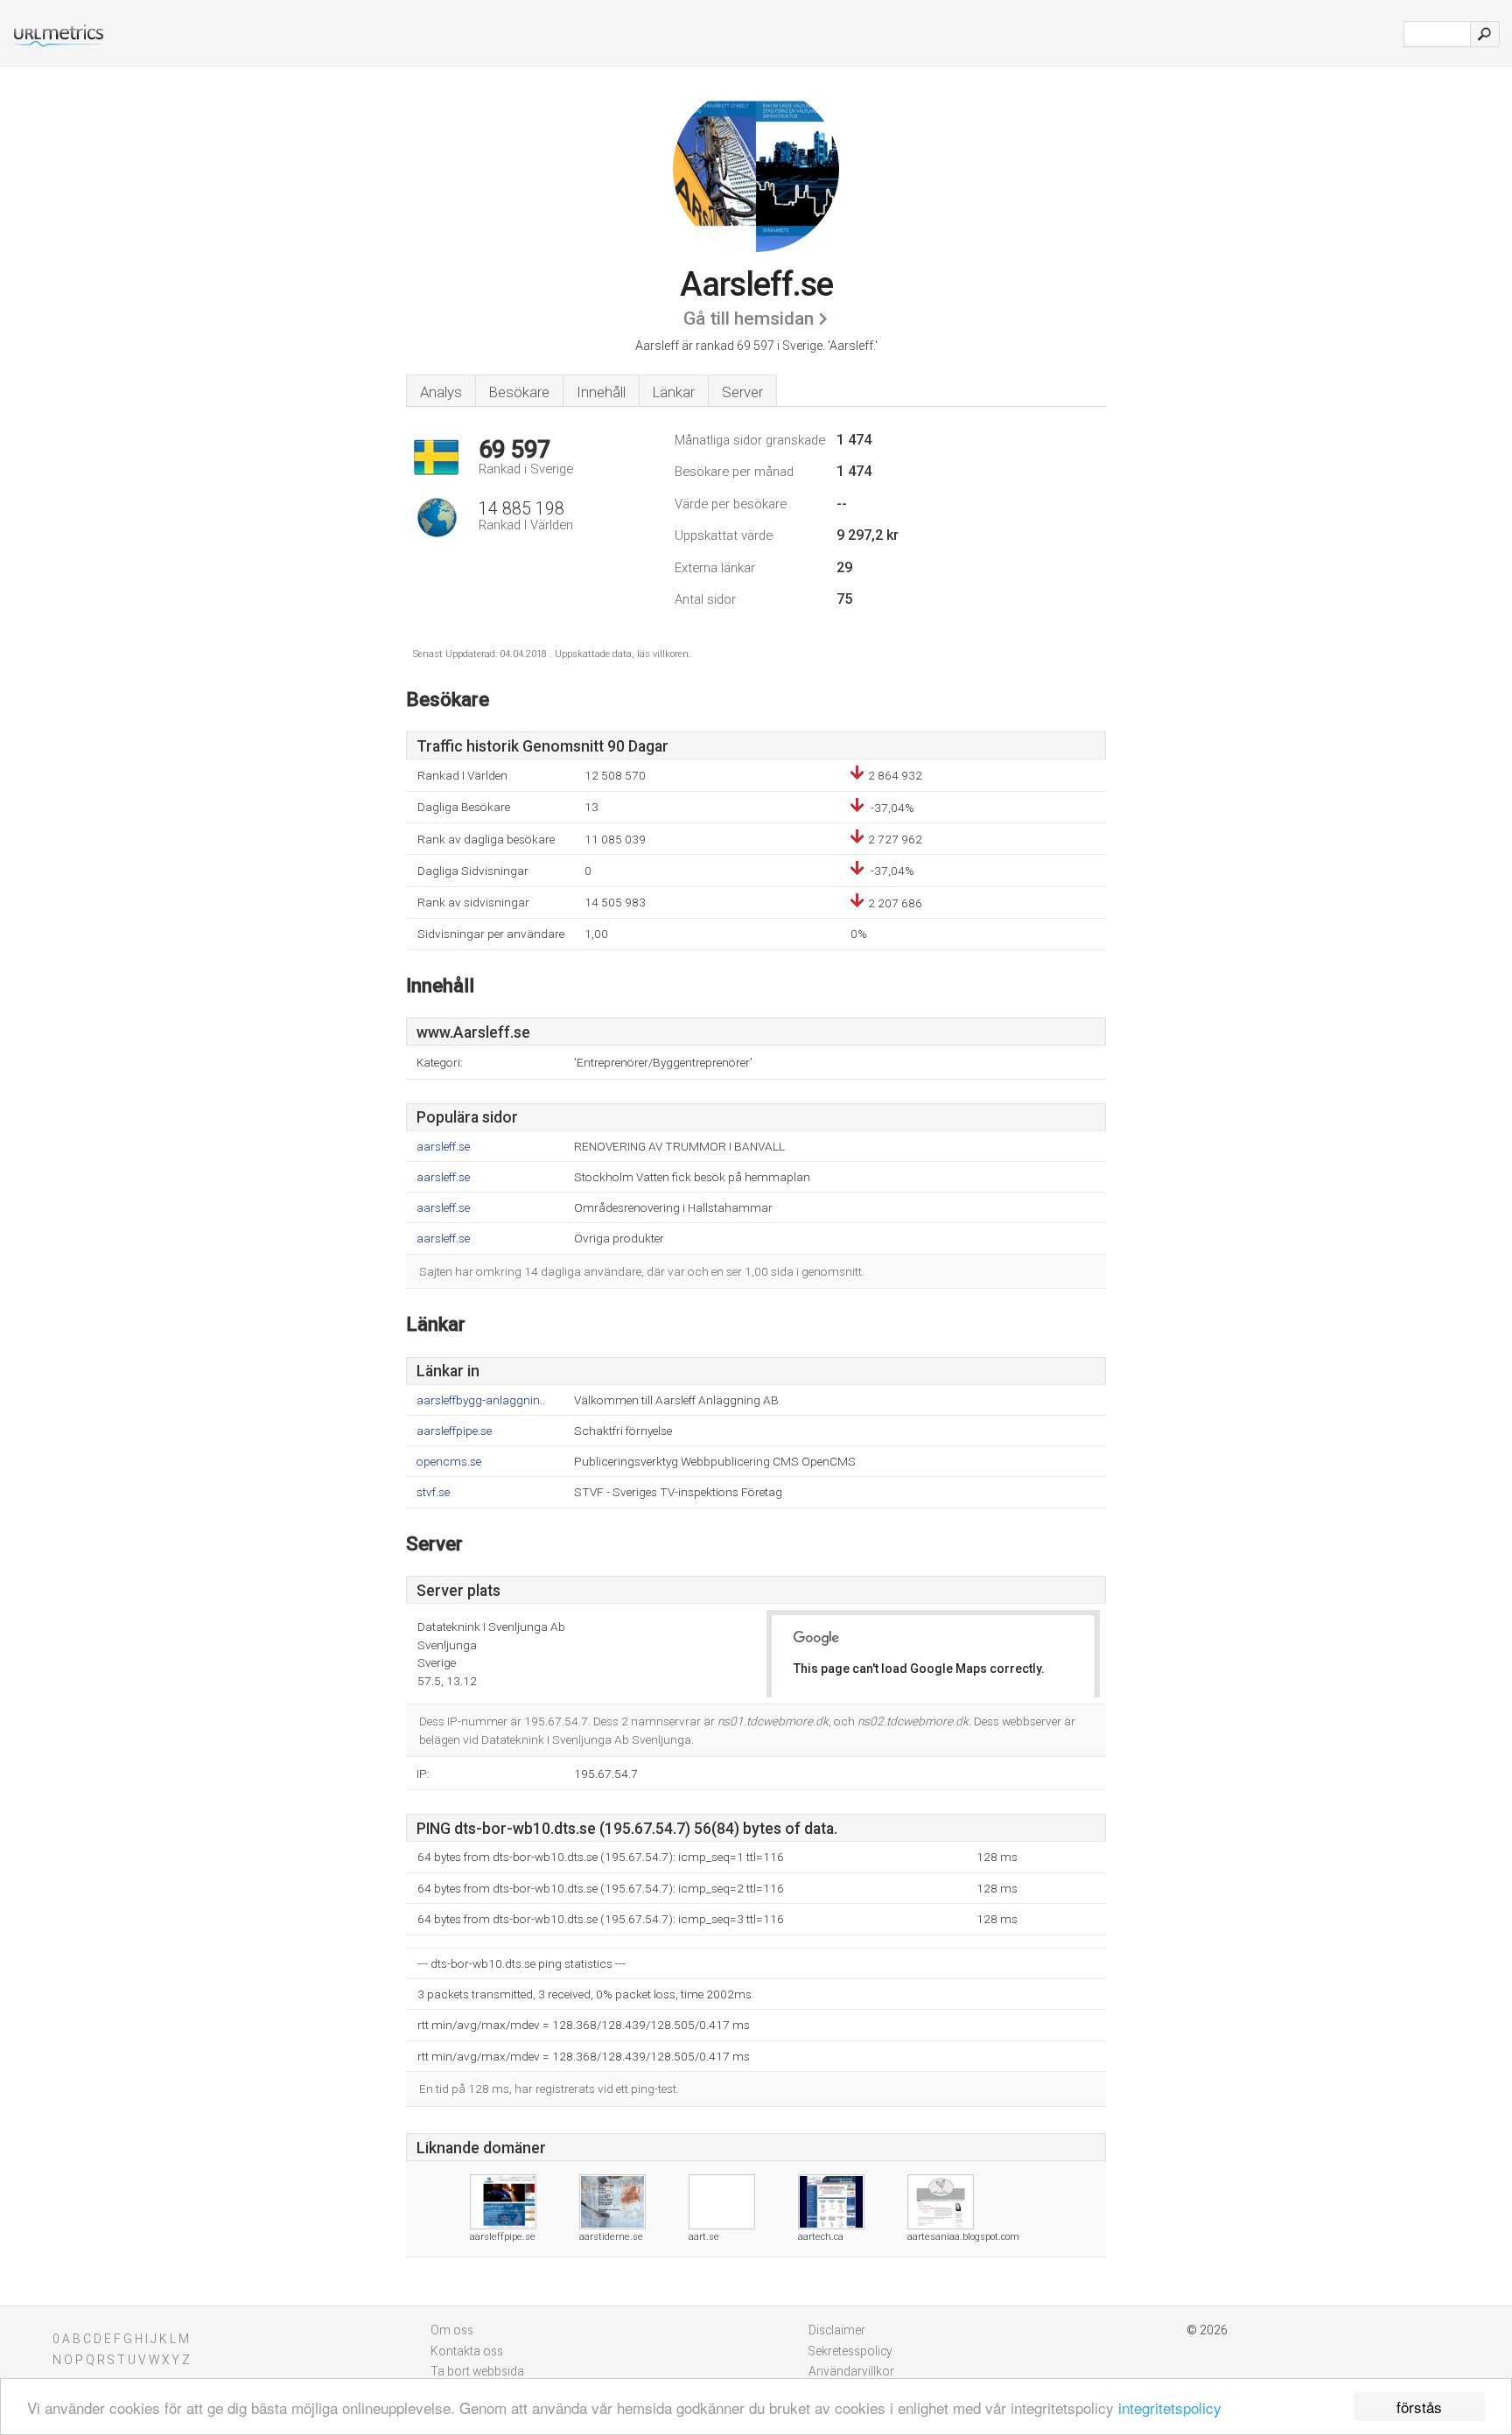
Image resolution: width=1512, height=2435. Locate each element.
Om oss (452, 2330)
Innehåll (601, 392)
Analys (441, 392)
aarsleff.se (443, 1147)
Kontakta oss (467, 2351)
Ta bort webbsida (477, 2371)
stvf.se (433, 1492)
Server (742, 392)
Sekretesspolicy (850, 2351)
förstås (1419, 2407)
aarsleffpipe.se (454, 1431)
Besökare (519, 392)
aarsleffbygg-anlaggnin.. (481, 1400)
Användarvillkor (851, 2371)
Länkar (674, 392)
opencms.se (449, 1462)
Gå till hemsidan (749, 318)
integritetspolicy (1170, 2407)
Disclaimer (837, 2330)
